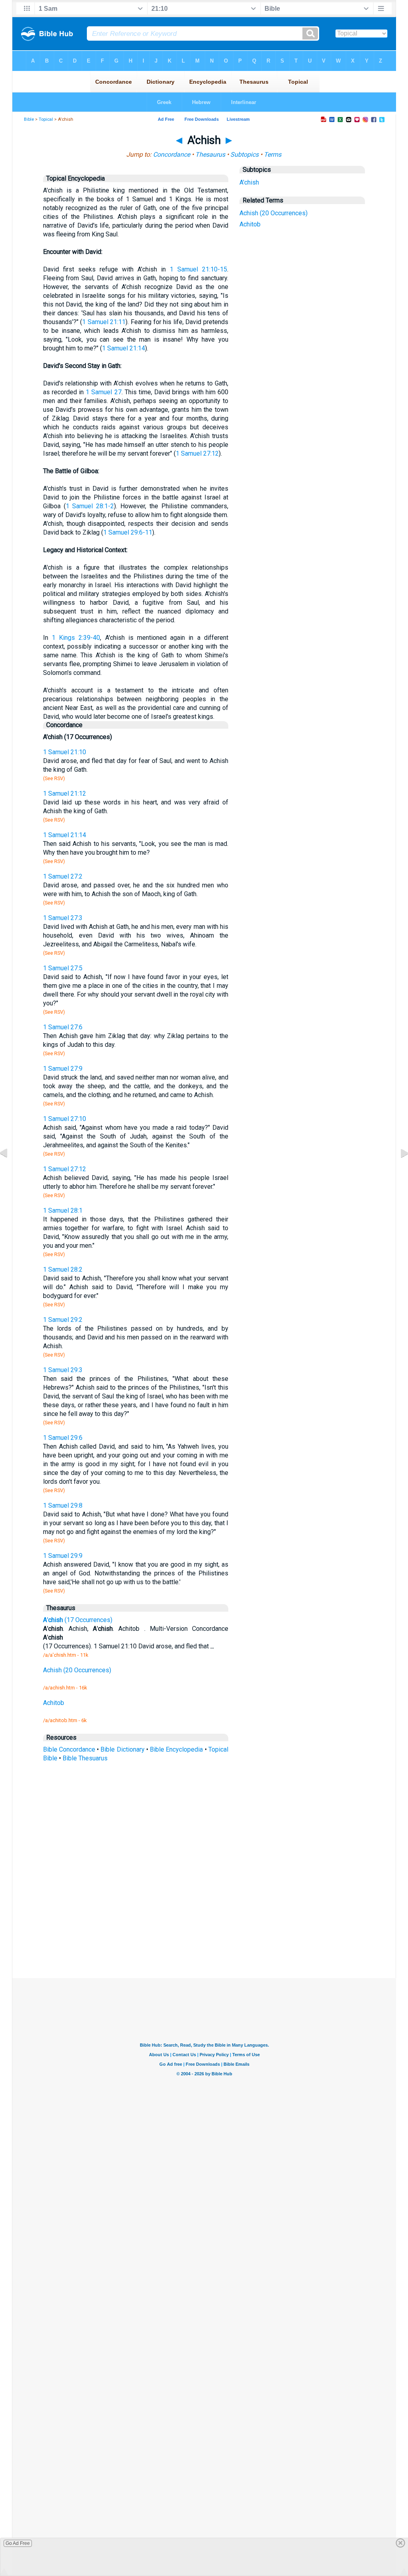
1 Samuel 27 (103, 392)
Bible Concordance (69, 1749)
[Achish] (10, 1171)
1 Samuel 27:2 (63, 876)
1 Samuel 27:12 (197, 453)
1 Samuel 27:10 (65, 1119)
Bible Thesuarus (85, 1758)
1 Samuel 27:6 (63, 1027)
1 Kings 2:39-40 (76, 638)
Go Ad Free (18, 2543)
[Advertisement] (204, 1919)
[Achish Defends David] (398, 1171)
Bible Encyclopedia (176, 1749)
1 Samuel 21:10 (65, 752)
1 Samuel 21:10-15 (198, 269)
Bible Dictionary (122, 1749)
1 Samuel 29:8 (63, 1505)
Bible (29, 119)
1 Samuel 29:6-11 (128, 532)
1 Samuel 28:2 (63, 1269)
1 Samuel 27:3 (63, 918)
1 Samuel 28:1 (63, 1210)
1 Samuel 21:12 (65, 793)
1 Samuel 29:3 (63, 1370)
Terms (273, 154)
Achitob (250, 224)
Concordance (172, 154)
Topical (46, 119)
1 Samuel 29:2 (63, 1320)
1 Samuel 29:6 (63, 1438)
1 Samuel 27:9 (63, 1069)
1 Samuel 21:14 (124, 348)
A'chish (249, 182)
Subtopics (244, 154)
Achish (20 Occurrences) (274, 213)
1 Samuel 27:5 (63, 968)
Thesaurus (210, 154)
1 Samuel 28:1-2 (90, 506)
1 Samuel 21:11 (104, 322)
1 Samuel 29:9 (63, 1556)
